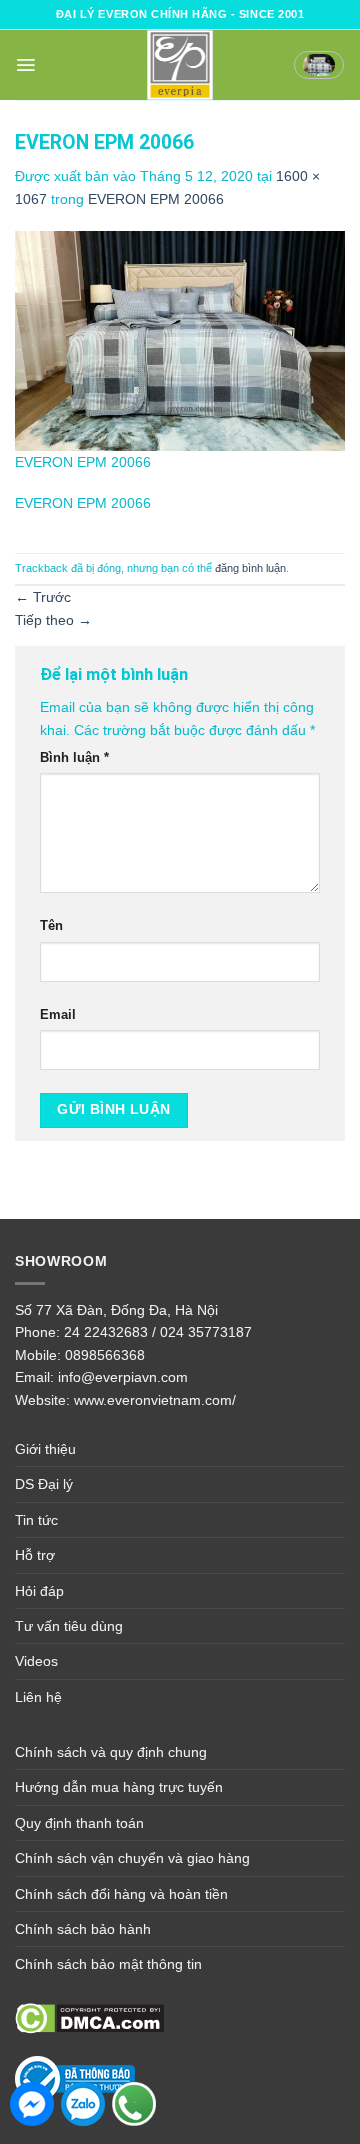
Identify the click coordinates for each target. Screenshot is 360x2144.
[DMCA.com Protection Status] (89, 2017)
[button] (25, 65)
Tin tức (36, 1520)
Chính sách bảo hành (83, 1929)
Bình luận (74, 758)
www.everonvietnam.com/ (155, 1400)
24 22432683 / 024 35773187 (158, 1332)
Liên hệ (38, 1697)
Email (58, 1015)
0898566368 (105, 1355)
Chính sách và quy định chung (111, 1752)
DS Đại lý (44, 1484)
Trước (43, 597)
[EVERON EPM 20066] (180, 340)
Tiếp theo (53, 620)
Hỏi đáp (39, 1591)
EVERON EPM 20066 (156, 199)
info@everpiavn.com (123, 1377)
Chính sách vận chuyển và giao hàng (132, 1858)
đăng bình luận (250, 568)
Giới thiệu (45, 1449)
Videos (36, 1661)
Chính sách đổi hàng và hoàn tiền (121, 1894)
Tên (51, 926)
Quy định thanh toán (79, 1823)
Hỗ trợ (35, 1555)
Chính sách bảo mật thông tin (108, 1964)
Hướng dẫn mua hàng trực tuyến (119, 1787)
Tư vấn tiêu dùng (69, 1626)
